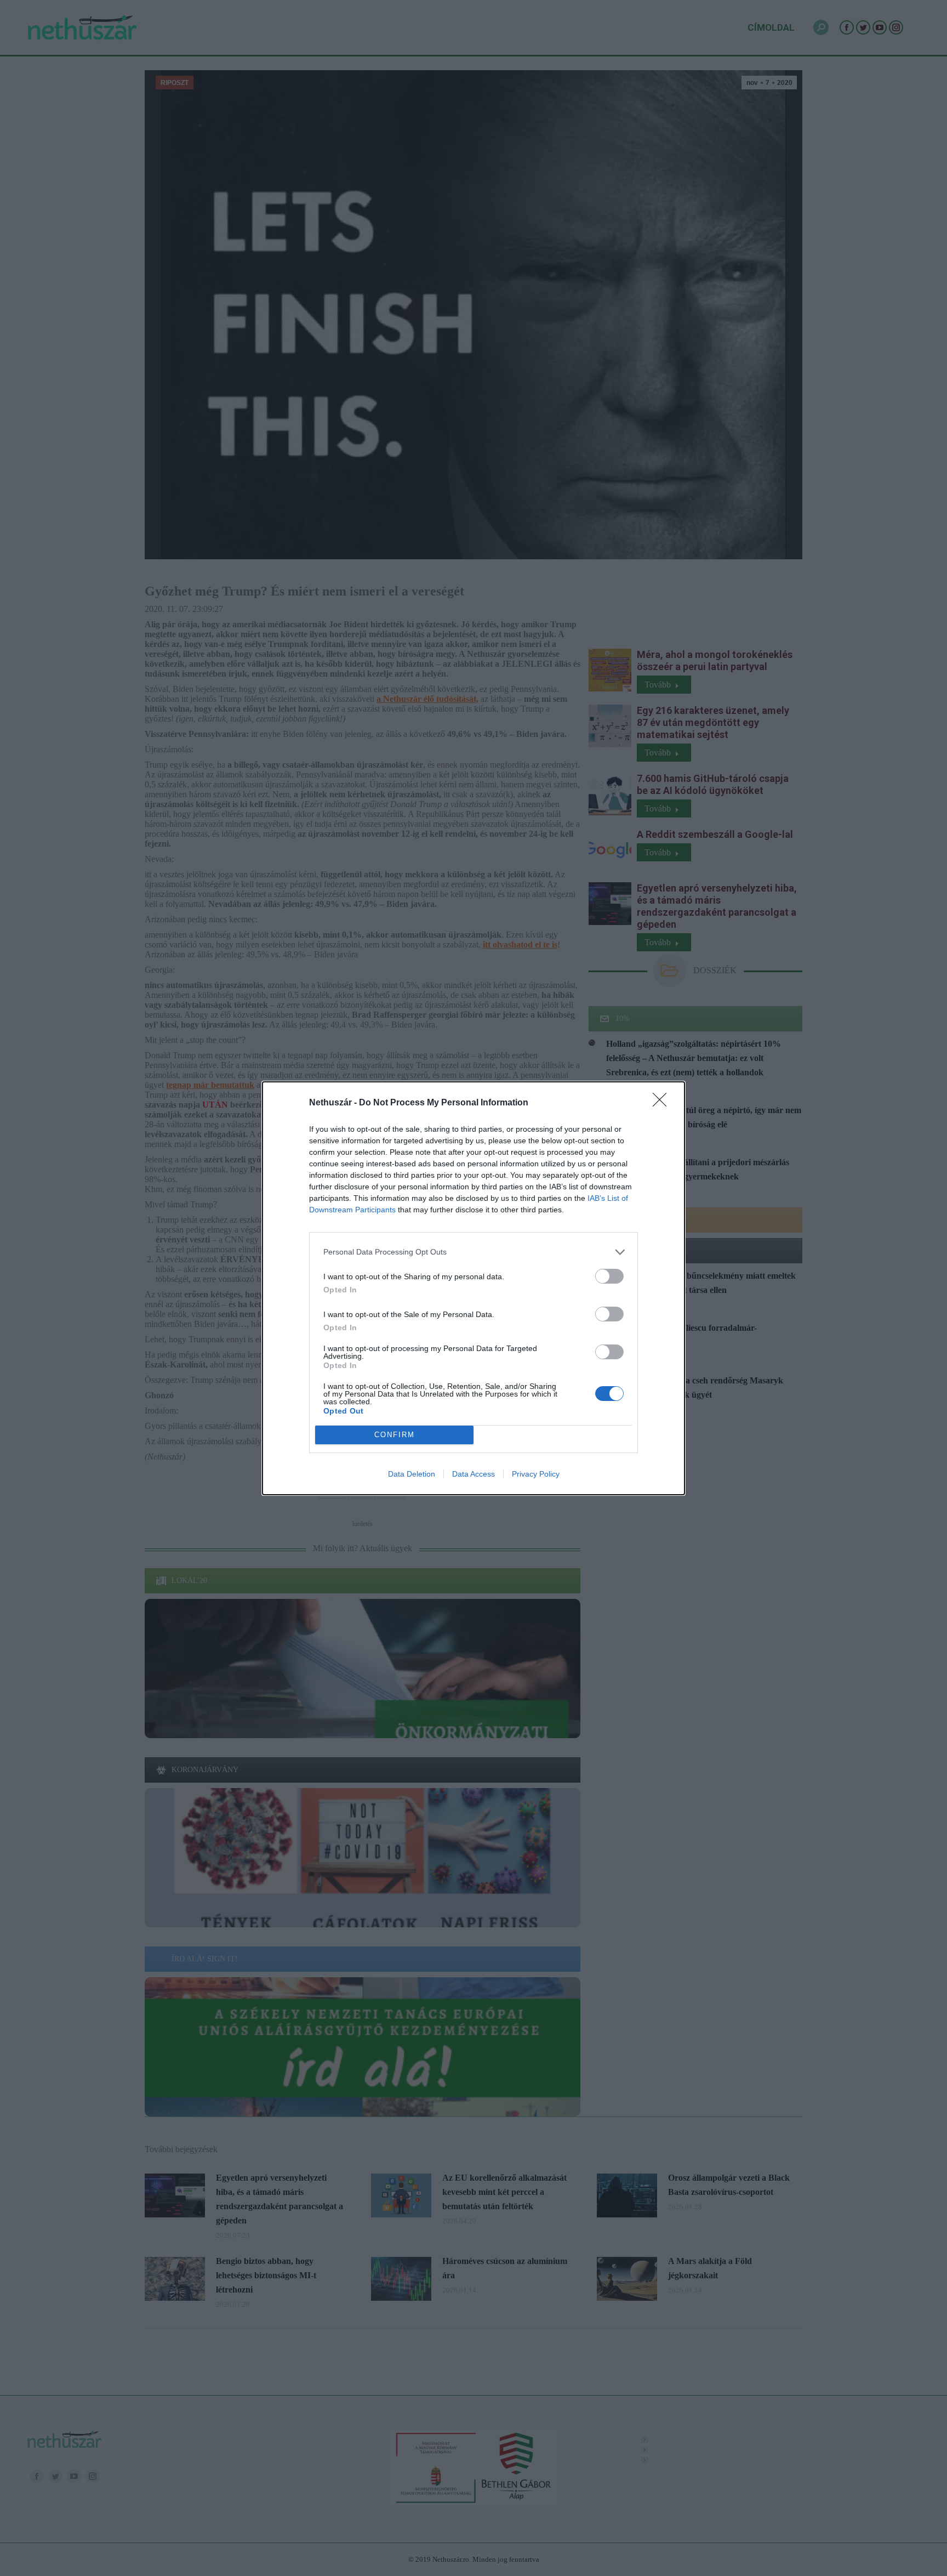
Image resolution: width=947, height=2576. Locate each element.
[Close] (663, 1103)
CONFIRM (395, 1435)
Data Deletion (412, 1474)
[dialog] (473, 1288)
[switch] (609, 1276)
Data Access (473, 1474)
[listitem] (473, 1252)
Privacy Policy (536, 1474)
